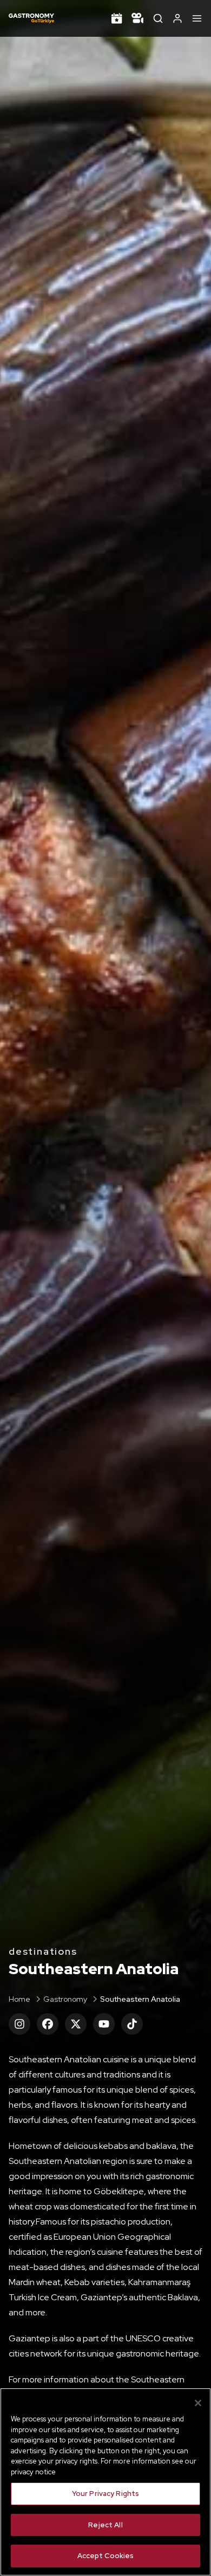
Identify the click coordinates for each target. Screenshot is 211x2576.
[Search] (158, 18)
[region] (105, 2482)
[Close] (198, 2403)
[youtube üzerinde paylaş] (104, 2024)
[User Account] (177, 18)
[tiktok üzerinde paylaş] (132, 2024)
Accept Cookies (106, 2556)
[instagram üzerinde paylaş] (19, 2024)
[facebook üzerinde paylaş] (48, 2024)
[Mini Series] (137, 18)
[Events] (117, 18)
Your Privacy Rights (105, 2494)
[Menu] (197, 18)
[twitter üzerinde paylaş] (76, 2024)
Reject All (105, 2525)
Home (19, 1999)
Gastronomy (65, 1999)
